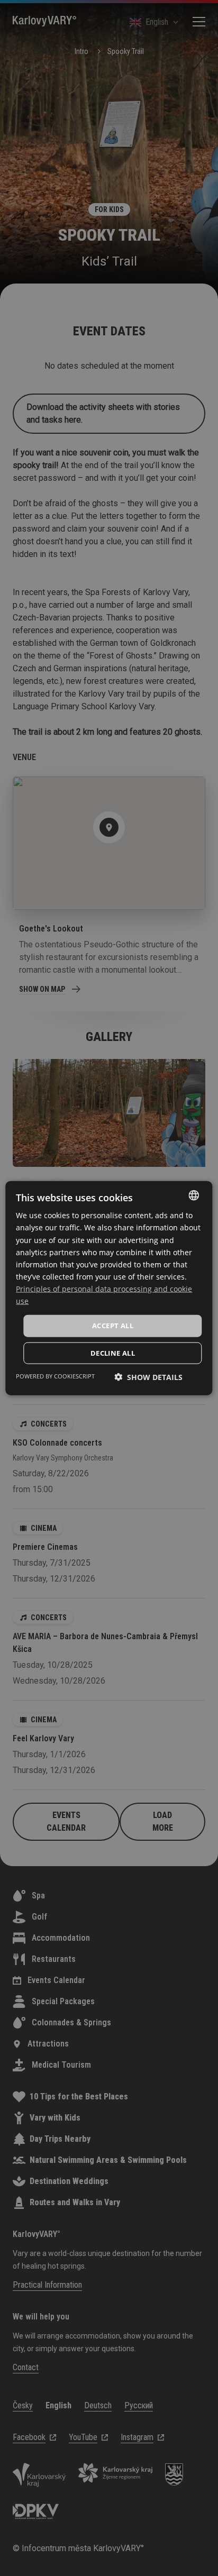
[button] (148, 1377)
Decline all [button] (113, 1353)
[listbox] (194, 1195)
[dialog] (109, 1288)
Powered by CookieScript (55, 1376)
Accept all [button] (113, 1326)
